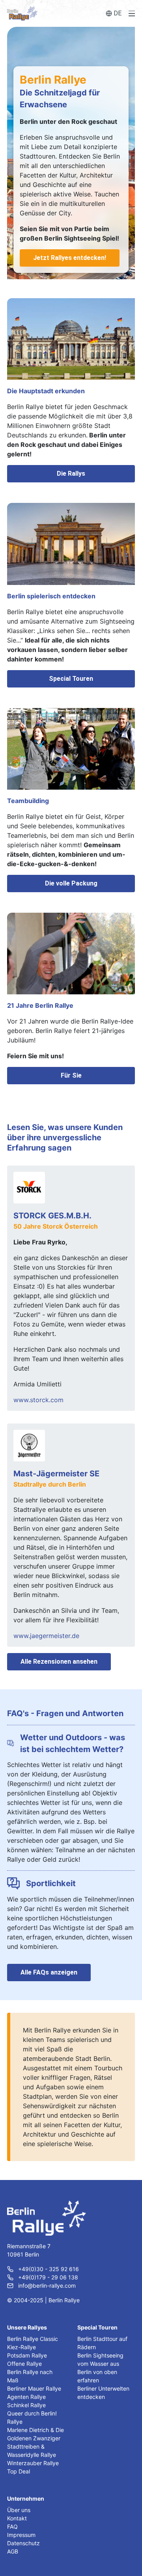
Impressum (21, 2535)
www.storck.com (38, 1400)
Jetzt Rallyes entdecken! (70, 258)
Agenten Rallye (26, 2397)
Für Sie (71, 1075)
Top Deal (19, 2471)
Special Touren (71, 679)
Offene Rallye (24, 2364)
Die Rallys (71, 474)
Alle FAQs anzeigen (49, 1972)
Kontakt (17, 2518)
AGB (13, 2551)
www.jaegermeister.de (46, 1636)
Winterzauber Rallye (33, 2463)
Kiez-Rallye (21, 2347)
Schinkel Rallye (26, 2405)
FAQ (12, 2526)
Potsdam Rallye (27, 2355)
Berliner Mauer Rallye (34, 2388)
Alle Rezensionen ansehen (59, 1662)
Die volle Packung (71, 883)
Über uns (19, 2510)
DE (118, 13)
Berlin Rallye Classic (33, 2339)
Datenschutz (23, 2543)
